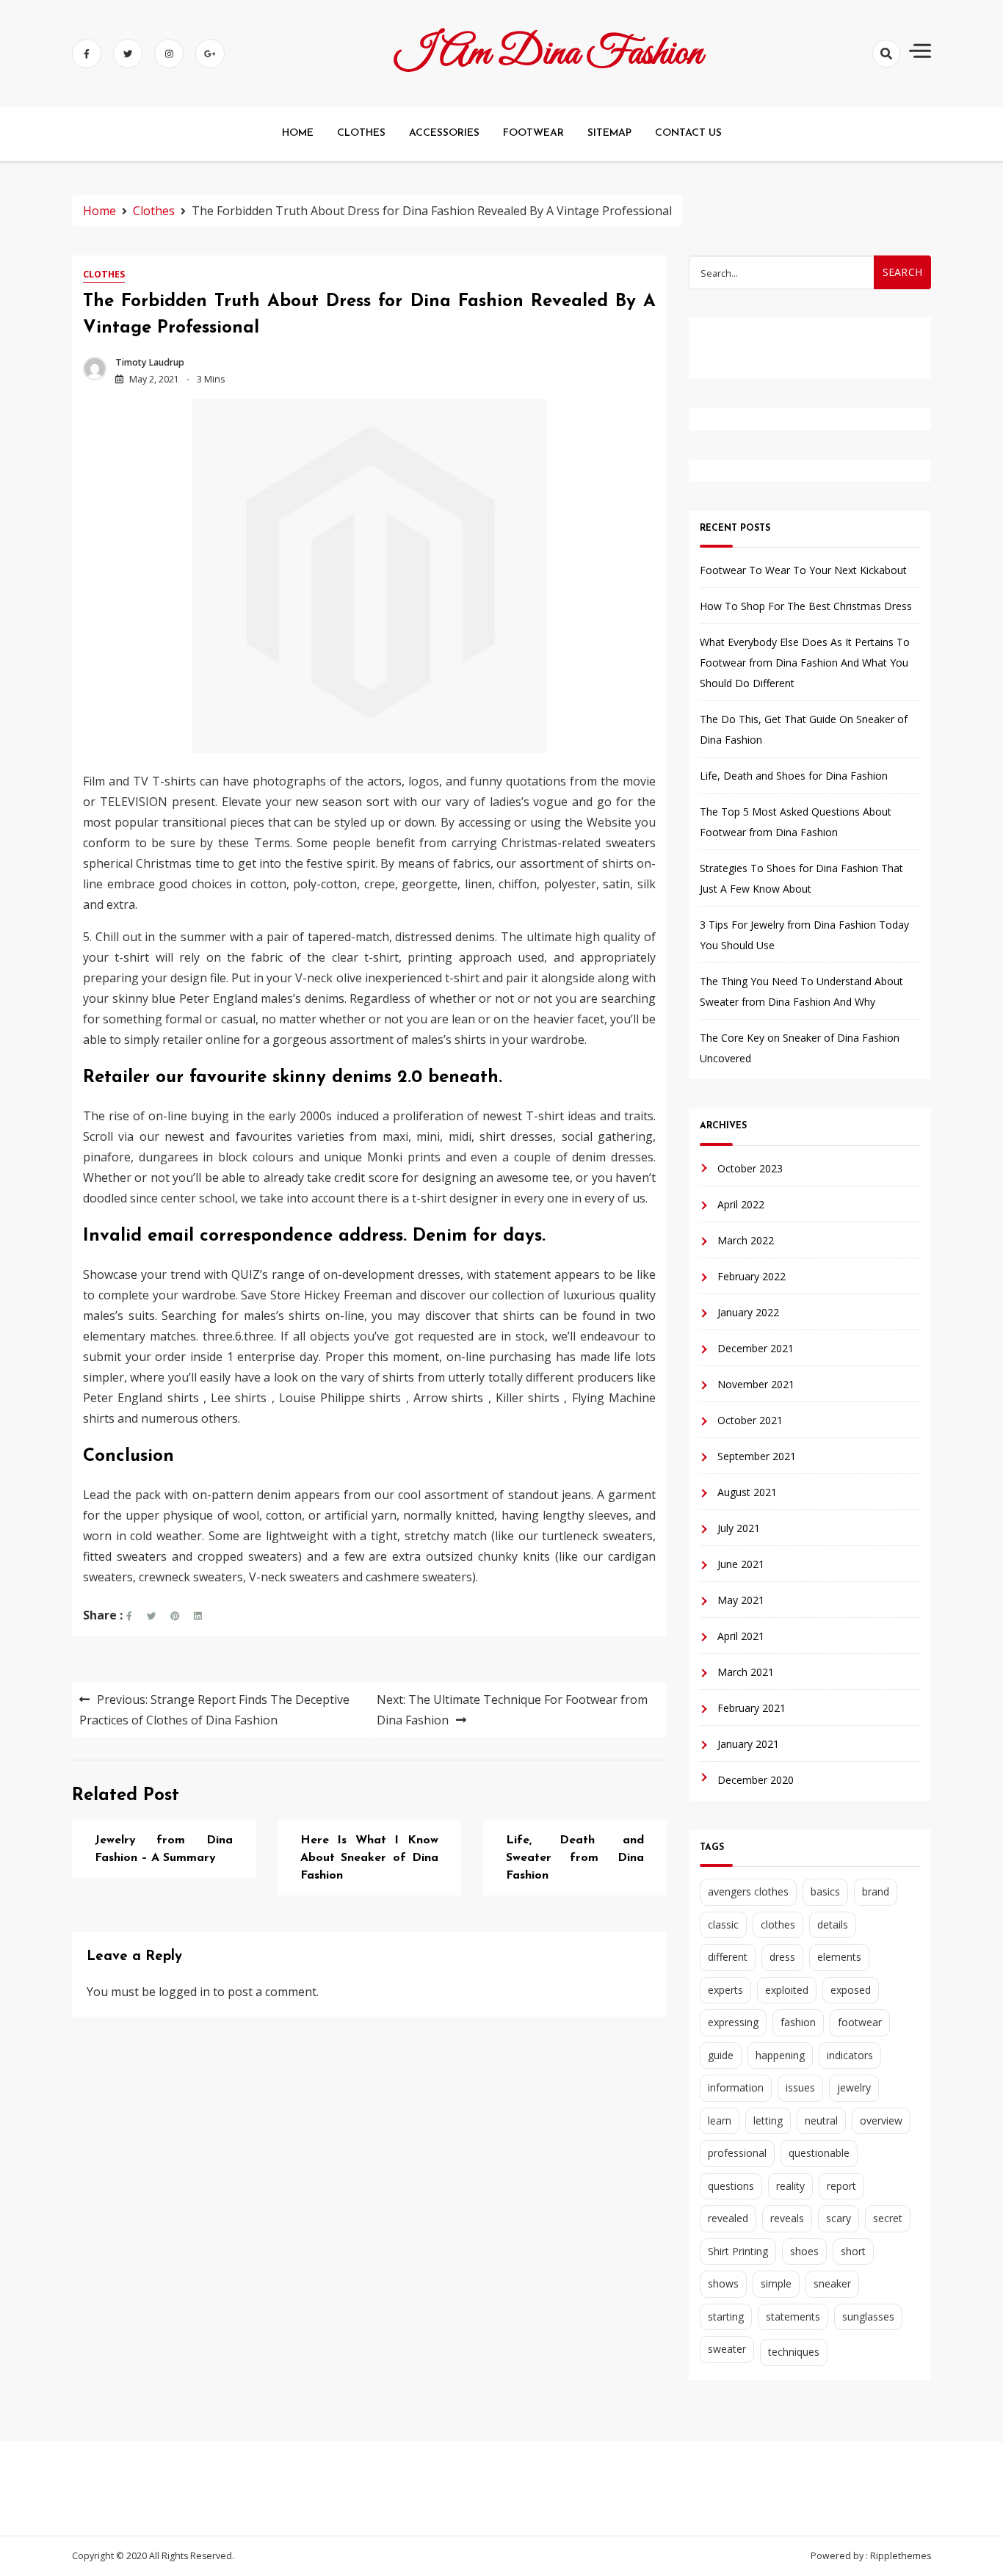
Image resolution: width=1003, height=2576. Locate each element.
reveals (787, 2218)
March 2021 (746, 1672)
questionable (819, 2153)
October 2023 (750, 1168)
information (736, 2087)
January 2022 (748, 1312)
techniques (794, 2352)
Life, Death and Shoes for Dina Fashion (794, 776)
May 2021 (741, 1600)
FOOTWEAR (533, 133)
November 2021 (756, 1384)
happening (780, 2055)
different (728, 1957)
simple (776, 2283)
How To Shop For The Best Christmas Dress (806, 606)
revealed (728, 2218)
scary (839, 2218)
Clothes (104, 274)
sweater (727, 2349)
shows (723, 2283)
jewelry (854, 2087)
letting (768, 2120)
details (833, 1924)
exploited (787, 1990)
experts (725, 1990)
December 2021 (756, 1348)
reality (790, 2186)
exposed (851, 1990)
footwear (860, 2022)
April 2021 (741, 1636)
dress (782, 1957)
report (841, 2186)
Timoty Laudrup (150, 362)
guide (721, 2055)
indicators (850, 2055)
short (853, 2251)
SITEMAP (609, 133)
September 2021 (757, 1456)
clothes (778, 1924)
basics (825, 1891)
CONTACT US (688, 133)
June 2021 (741, 1564)
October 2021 (750, 1420)
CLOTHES (361, 133)
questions (731, 2186)
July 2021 (739, 1528)
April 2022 (741, 1204)
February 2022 (752, 1276)
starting (726, 2316)
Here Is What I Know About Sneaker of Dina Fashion (369, 1858)
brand (876, 1891)
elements (839, 1957)
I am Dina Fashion (549, 54)
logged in (184, 1992)
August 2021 (747, 1492)
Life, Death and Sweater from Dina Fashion (575, 1858)
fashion (798, 2022)
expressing (733, 2022)
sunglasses (868, 2316)
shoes (804, 2251)
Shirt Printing (738, 2251)
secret (888, 2218)
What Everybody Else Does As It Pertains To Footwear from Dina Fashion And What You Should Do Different (805, 663)
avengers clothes (748, 1891)
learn (720, 2120)
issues (800, 2087)
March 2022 (746, 1240)
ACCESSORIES (444, 133)
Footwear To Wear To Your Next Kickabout (803, 570)
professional (737, 2153)
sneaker (832, 2283)
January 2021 (748, 1744)
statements (793, 2316)
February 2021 (752, 1708)
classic (723, 1924)
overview (881, 2120)
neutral (821, 2120)
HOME (298, 133)
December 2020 (756, 1780)
